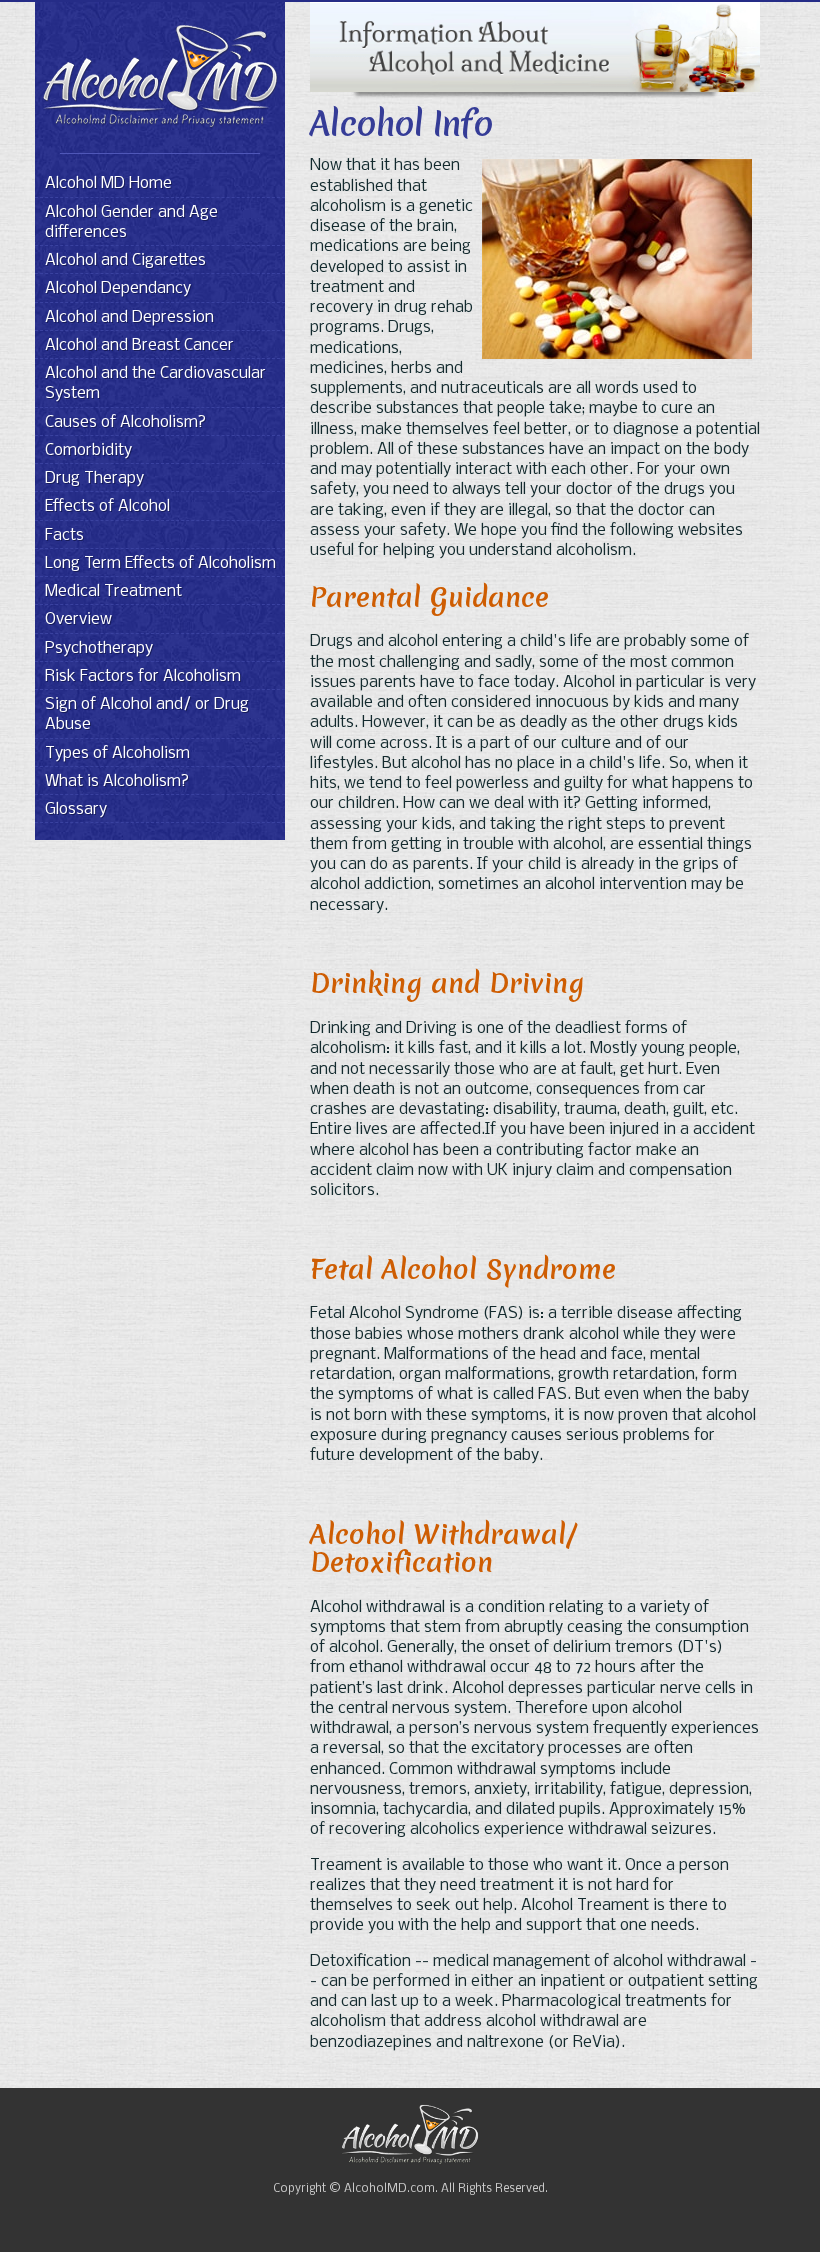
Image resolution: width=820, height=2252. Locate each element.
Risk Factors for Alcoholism (143, 676)
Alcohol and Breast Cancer (139, 345)
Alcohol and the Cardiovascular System (155, 383)
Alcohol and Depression (129, 317)
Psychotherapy (99, 648)
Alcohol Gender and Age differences (131, 222)
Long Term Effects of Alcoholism (160, 563)
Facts (64, 535)
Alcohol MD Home (108, 183)
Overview (78, 619)
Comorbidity (88, 450)
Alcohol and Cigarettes (125, 260)
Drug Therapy (94, 478)
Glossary (76, 809)
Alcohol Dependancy (118, 288)
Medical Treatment (113, 591)
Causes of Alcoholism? (125, 422)
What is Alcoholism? (117, 781)
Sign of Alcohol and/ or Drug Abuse (147, 714)
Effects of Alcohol (107, 506)
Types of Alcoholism (117, 753)
